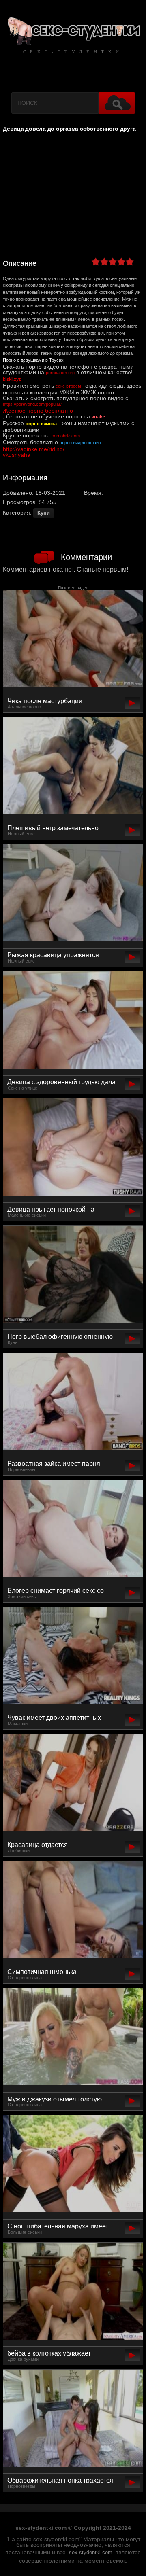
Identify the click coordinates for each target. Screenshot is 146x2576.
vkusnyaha (17, 455)
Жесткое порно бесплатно (38, 411)
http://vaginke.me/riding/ (34, 449)
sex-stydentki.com (91, 2553)
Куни (44, 513)
